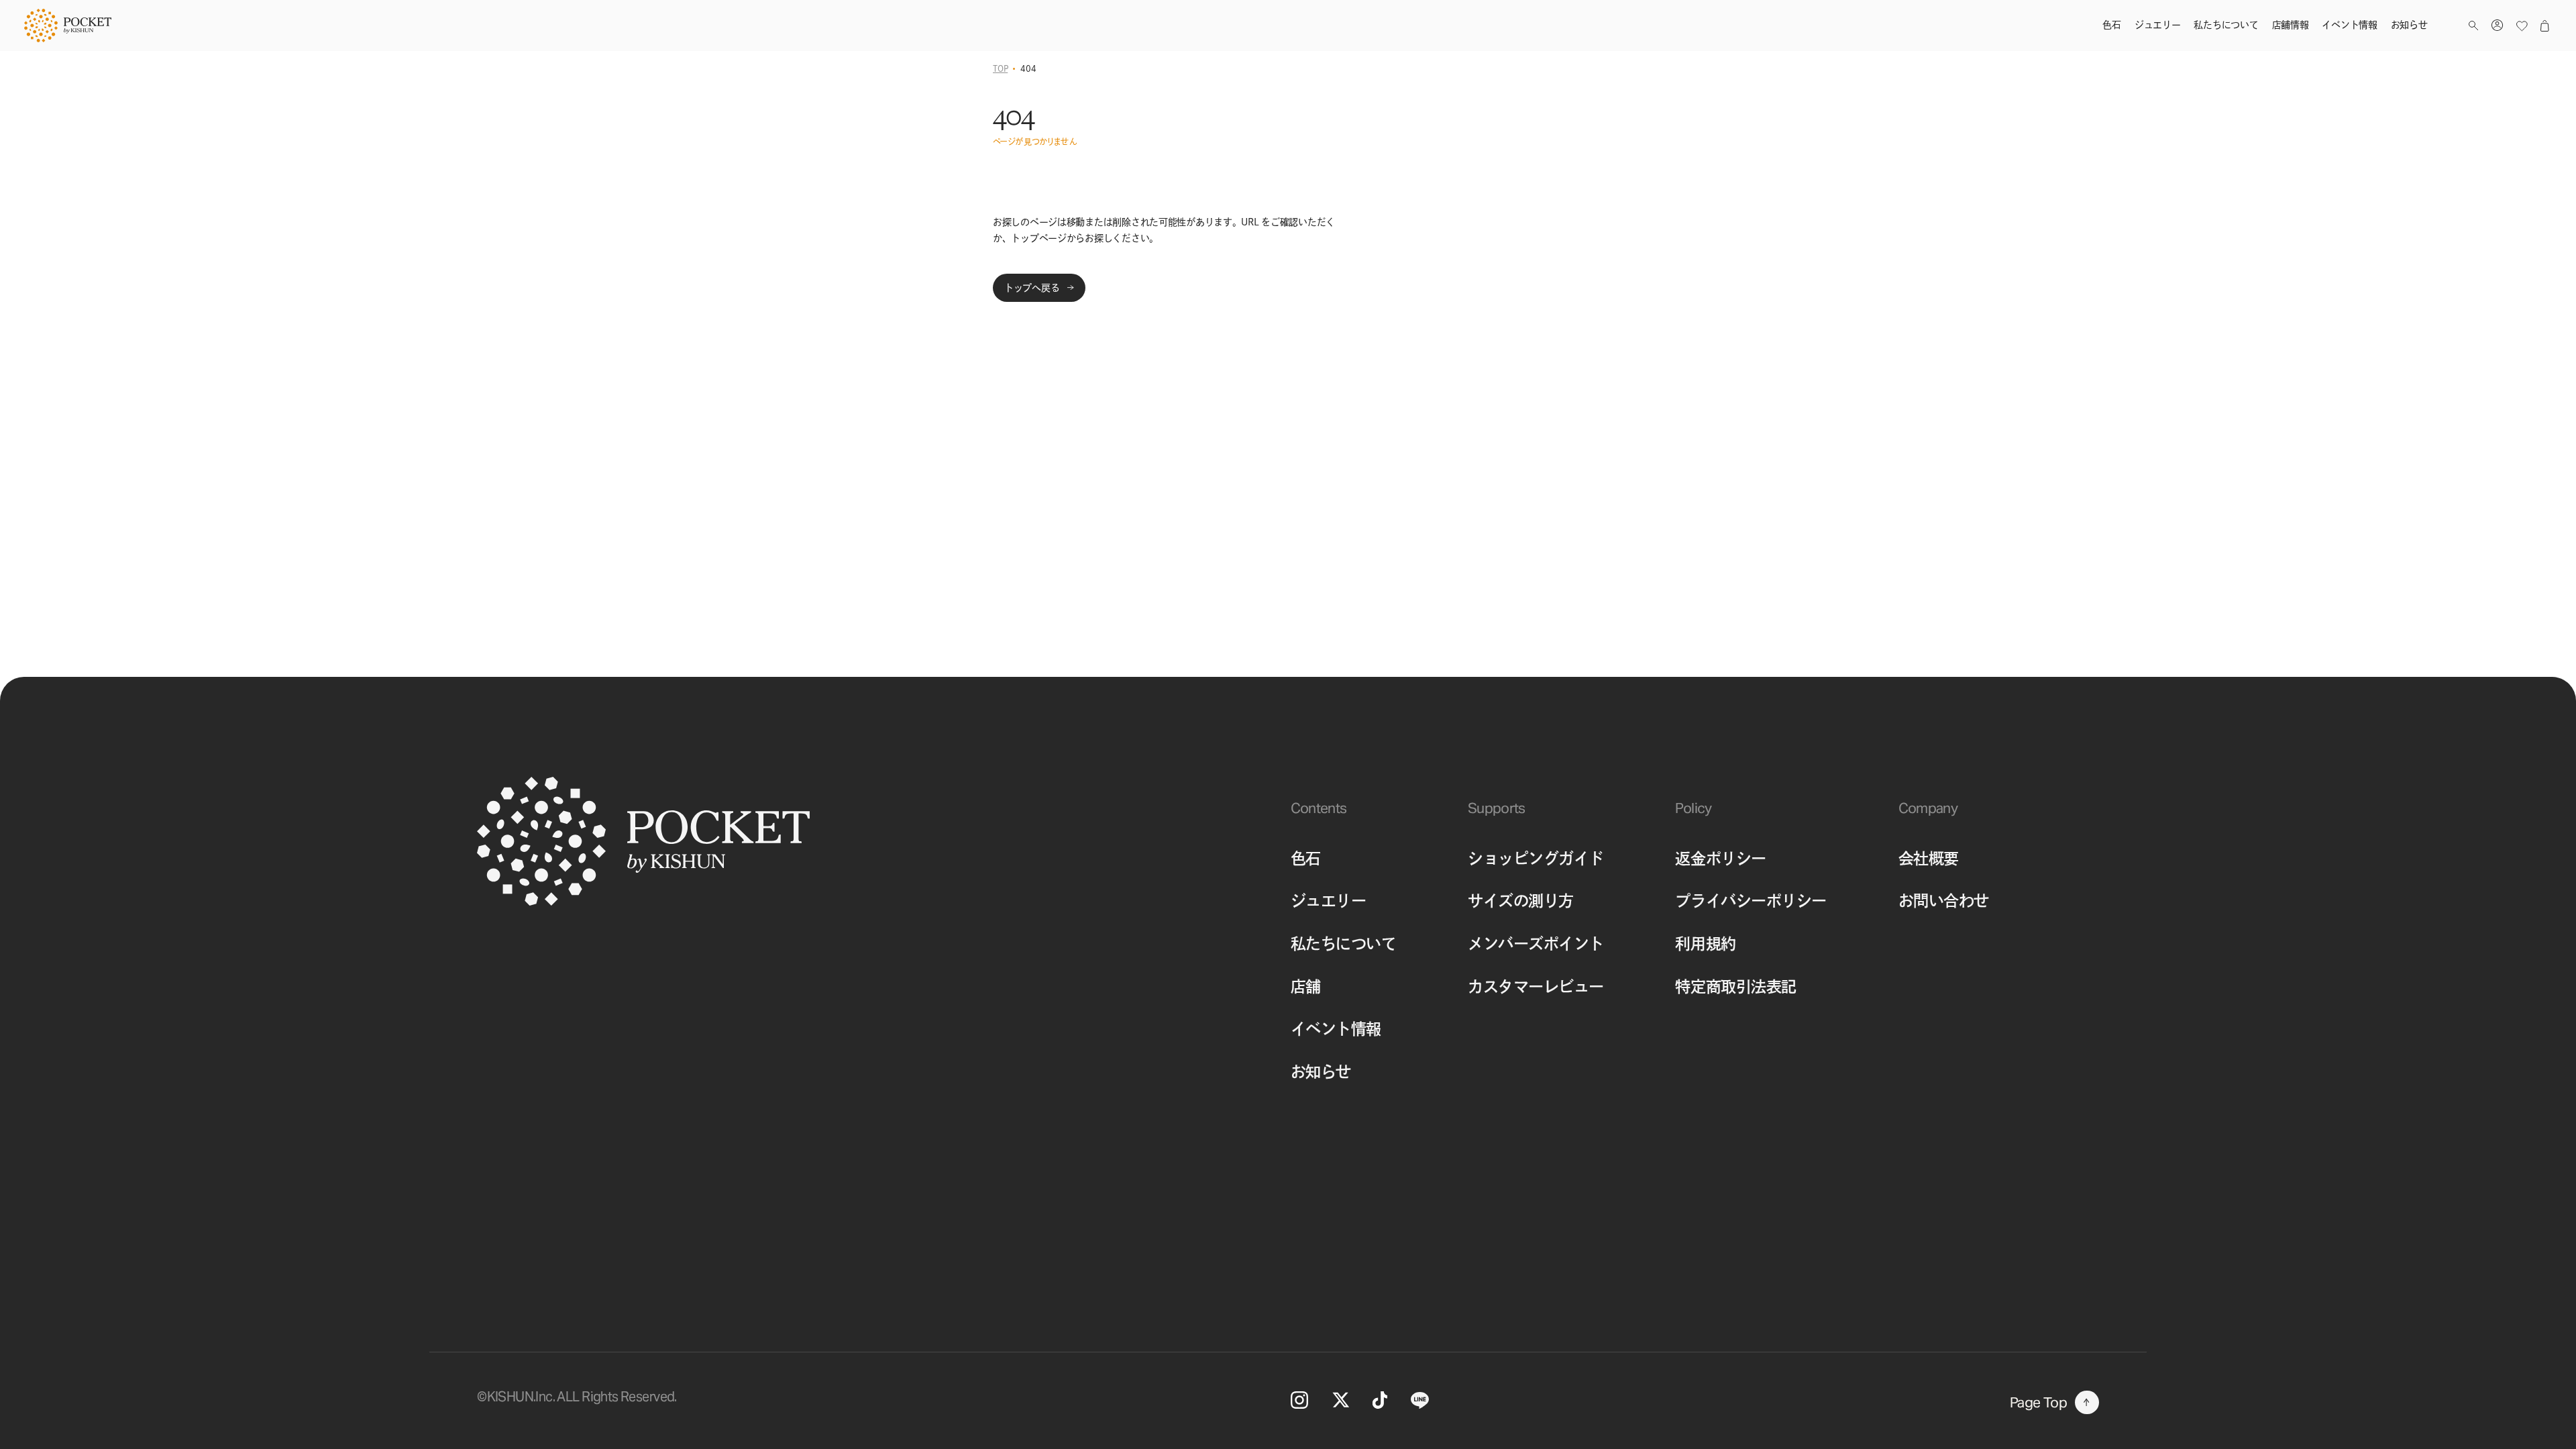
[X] (1341, 1400)
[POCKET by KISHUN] (68, 25)
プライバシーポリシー (1751, 901)
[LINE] (1420, 1400)
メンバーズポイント (1536, 944)
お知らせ (1321, 1072)
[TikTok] (1380, 1400)
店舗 (1306, 986)
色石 (1306, 858)
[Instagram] (1300, 1400)
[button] (2473, 26)
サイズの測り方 (1521, 901)
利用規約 (1705, 944)
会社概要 (1929, 858)
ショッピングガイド (1536, 858)
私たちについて (1344, 944)
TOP (1000, 68)
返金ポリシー (1720, 858)
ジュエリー (1329, 901)
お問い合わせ (1944, 901)
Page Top (2038, 1402)
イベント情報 (1336, 1029)
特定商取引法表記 (1735, 986)
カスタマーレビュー (1536, 986)
